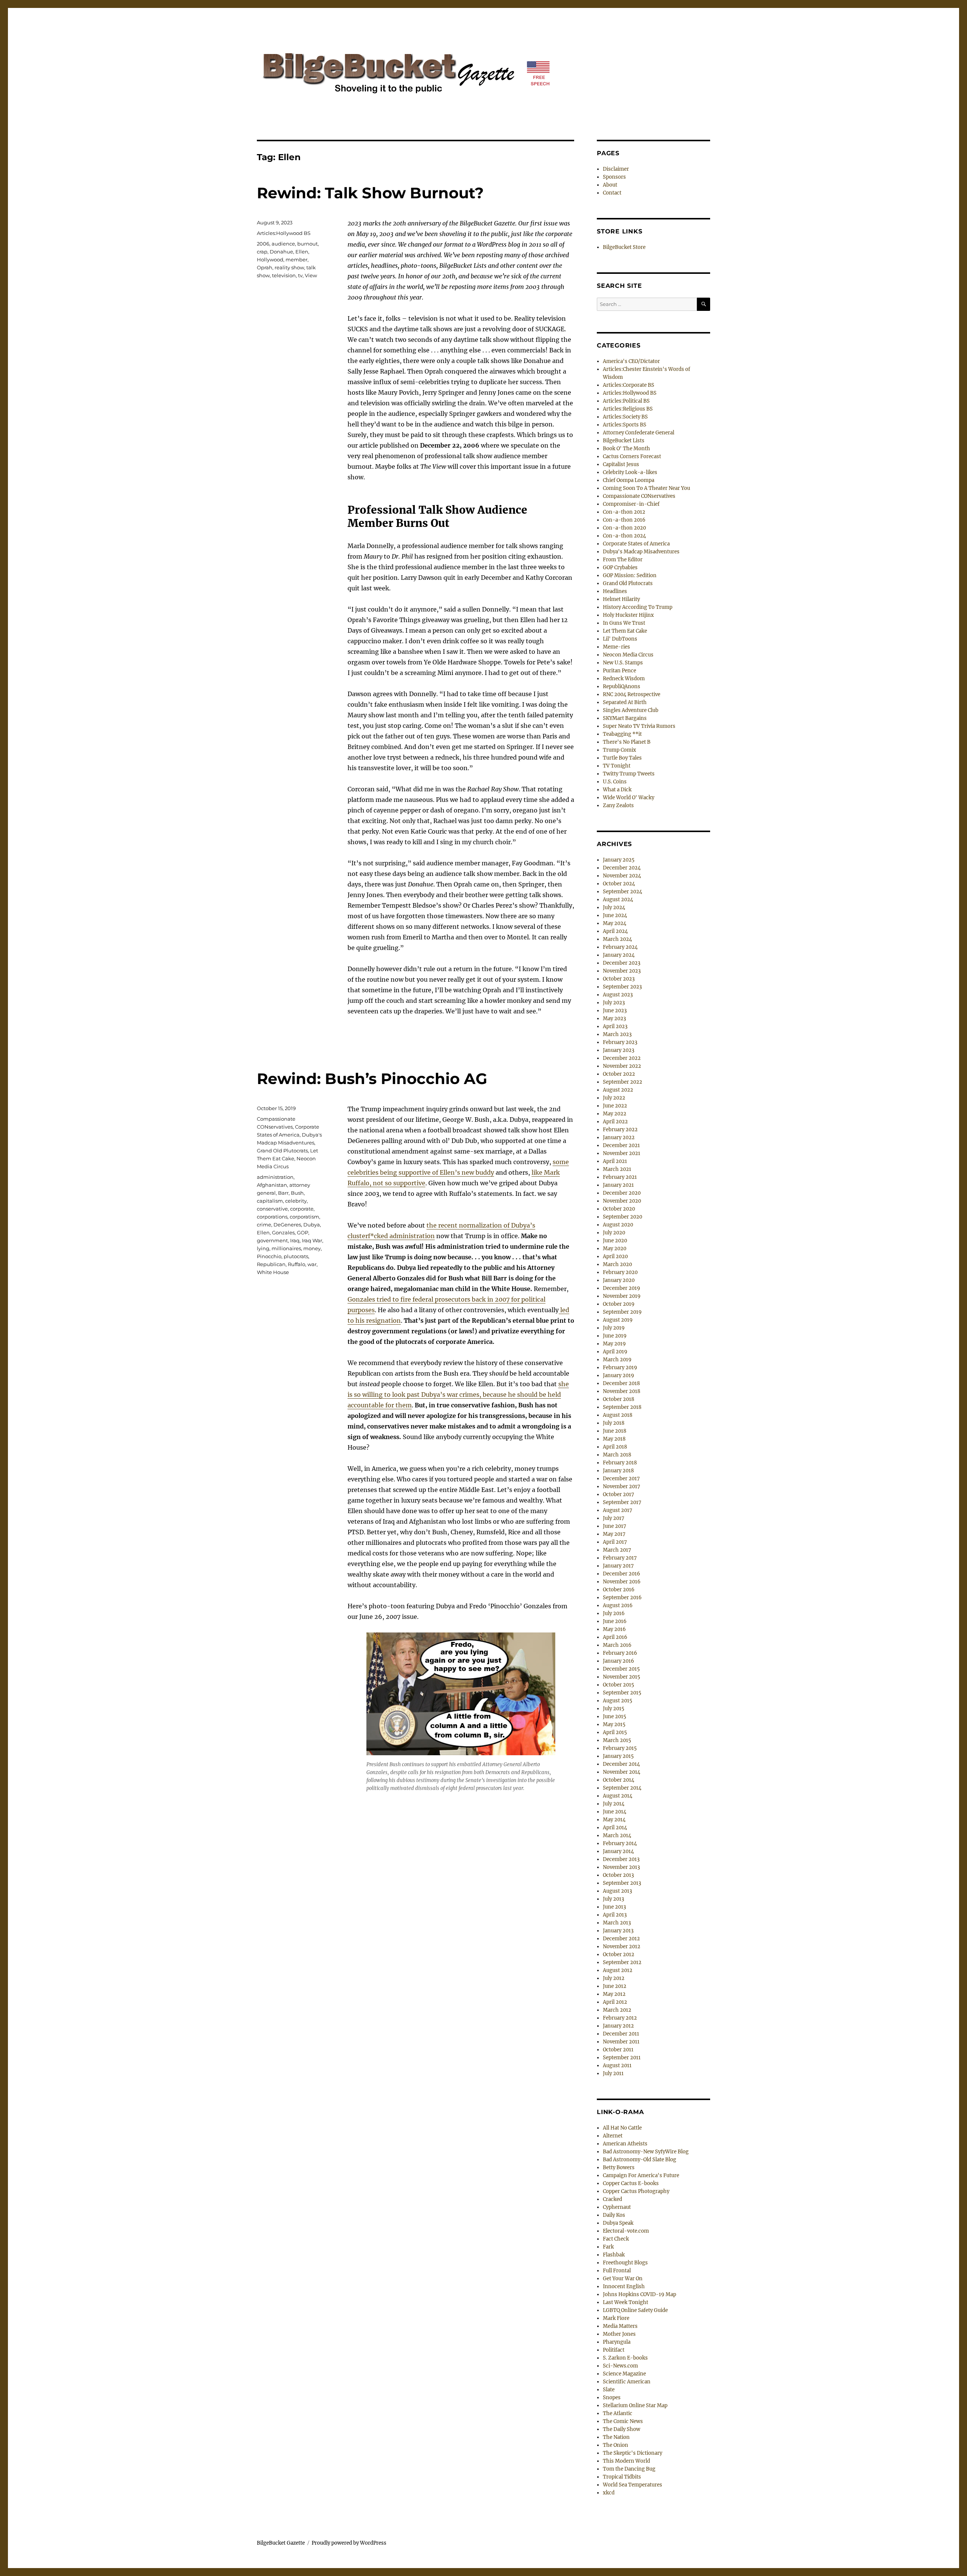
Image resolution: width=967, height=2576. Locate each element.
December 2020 (622, 1193)
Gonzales (283, 1232)
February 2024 (620, 947)
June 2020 (615, 1241)
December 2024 (622, 868)
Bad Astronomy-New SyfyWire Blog (646, 2152)
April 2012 (615, 2002)
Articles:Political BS (626, 401)
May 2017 (614, 1534)
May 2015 (614, 1724)
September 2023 (622, 987)
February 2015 (620, 1748)
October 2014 (619, 1780)
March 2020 (617, 1264)
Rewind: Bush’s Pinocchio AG (372, 1079)
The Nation (616, 2437)
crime (264, 1225)
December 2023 (622, 963)
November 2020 (622, 1201)
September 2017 (622, 1502)
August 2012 (618, 1970)
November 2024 (622, 876)
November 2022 (622, 1066)
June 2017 (615, 1526)
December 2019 (622, 1288)
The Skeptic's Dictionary (633, 2453)
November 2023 (622, 971)
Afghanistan (272, 1185)
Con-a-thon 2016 (624, 520)
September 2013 (622, 1883)
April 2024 (615, 931)
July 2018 (614, 1423)
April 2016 (615, 1637)
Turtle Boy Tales (622, 758)
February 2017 (620, 1558)
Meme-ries (616, 647)
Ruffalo (297, 1264)
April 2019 (615, 1352)
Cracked (612, 2199)
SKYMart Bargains (625, 718)
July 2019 (614, 1328)
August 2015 (618, 1701)
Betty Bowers (619, 2168)
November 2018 (622, 1391)
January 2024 (619, 955)
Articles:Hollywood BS (284, 233)
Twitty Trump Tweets (629, 774)
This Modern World (626, 2461)
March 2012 (617, 2010)
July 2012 (614, 1978)
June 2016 (615, 1621)
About (610, 185)
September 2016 (622, 1598)
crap (262, 252)
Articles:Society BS (625, 417)
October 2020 (619, 1209)
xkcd (609, 2493)
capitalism (270, 1201)
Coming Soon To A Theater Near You (646, 488)
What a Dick (617, 790)
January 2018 (618, 1471)
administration (275, 1177)
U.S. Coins (615, 782)
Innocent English (624, 2286)
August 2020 (618, 1225)
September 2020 (623, 1217)
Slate (609, 2390)
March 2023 (617, 1034)
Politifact (614, 2350)
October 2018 (619, 1399)
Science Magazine (624, 2374)
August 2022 (618, 1090)
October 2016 (619, 1590)
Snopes (612, 2398)
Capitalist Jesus (621, 464)
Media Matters (620, 2326)
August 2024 (618, 900)
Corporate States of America (636, 544)
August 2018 (618, 1415)
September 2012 (622, 1962)
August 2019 (618, 1320)
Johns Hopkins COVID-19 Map (640, 2294)
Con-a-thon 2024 (624, 536)
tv (300, 275)
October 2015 (619, 1685)
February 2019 (620, 1368)
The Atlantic (618, 2413)
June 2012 (615, 1986)
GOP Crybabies (620, 568)
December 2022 (622, 1058)
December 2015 (621, 1669)
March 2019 (617, 1360)
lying (263, 1248)
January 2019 (619, 1375)
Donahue (281, 252)
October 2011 (618, 2050)
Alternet (613, 2136)
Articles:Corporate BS (629, 385)
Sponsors (614, 177)
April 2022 (615, 1122)
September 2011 (622, 2058)
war (312, 1264)
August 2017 (618, 1510)
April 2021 (615, 1161)
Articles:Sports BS (625, 425)
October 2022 (619, 1074)
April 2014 (615, 1828)
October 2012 (619, 1954)
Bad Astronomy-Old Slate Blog (640, 2160)
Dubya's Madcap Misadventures (641, 552)
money (312, 1248)
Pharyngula (617, 2342)
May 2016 (614, 1629)
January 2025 (619, 860)
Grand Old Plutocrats (282, 1151)
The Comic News (623, 2421)
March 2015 (617, 1740)
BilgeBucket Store (624, 247)
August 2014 (618, 1796)
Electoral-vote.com (626, 2231)
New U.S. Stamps (623, 663)
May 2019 (614, 1344)
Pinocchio (269, 1256)
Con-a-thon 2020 (624, 528)
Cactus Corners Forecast (632, 456)
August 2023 (618, 995)
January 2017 (618, 1566)
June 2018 (615, 1431)
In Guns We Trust (624, 623)
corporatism (304, 1217)
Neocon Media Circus (628, 655)
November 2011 (621, 2042)
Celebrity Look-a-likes (630, 472)
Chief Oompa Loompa (629, 480)
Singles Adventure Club (631, 710)
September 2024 (623, 892)
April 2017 (615, 1542)
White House (273, 1272)
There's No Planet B (627, 742)
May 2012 (614, 1994)
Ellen (302, 252)
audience (283, 244)
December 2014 (621, 1764)
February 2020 (620, 1272)
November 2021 (622, 1153)
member (297, 259)
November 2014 (622, 1772)
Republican (271, 1264)
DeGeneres (287, 1225)
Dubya (312, 1225)
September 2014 (622, 1788)
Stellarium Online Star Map (635, 2405)
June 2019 (615, 1336)
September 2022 (623, 1082)
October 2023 (619, 979)
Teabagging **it (622, 734)
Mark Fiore (616, 2318)
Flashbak (614, 2255)
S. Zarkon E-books (625, 2358)
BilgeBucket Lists (624, 441)
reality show (289, 267)
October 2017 (619, 1494)
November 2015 (622, 1677)
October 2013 (618, 1875)
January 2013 (618, 1931)
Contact (612, 193)
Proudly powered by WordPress (349, 2543)
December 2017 (621, 1479)
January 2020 (619, 1280)
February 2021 (620, 1177)
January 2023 (619, 1050)
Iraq (295, 1240)
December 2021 (621, 1145)
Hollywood (270, 259)
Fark (608, 2247)
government (272, 1240)
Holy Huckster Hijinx (628, 615)
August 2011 (617, 2066)
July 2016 (614, 1613)
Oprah (265, 267)
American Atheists (625, 2144)
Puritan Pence (619, 671)
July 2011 (613, 2073)
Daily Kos (614, 2215)
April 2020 (615, 1256)
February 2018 (620, 1463)
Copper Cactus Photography (636, 2191)
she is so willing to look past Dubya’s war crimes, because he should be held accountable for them (458, 1395)
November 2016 (622, 1582)
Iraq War (312, 1240)
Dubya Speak (618, 2223)
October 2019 (619, 1304)
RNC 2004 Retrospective (632, 694)
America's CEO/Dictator (631, 361)
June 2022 (615, 1106)
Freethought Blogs (625, 2263)
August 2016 (618, 1605)
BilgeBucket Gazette (281, 2543)
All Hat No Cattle (622, 2128)
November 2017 (622, 1486)
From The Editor (623, 560)
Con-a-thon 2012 (624, 512)
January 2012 (618, 2026)
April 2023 (615, 1026)
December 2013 (621, 1859)
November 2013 (621, 1867)
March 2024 (617, 939)
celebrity (296, 1201)
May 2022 (615, 1114)
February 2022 (620, 1130)
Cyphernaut (617, 2207)
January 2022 (619, 1137)
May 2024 (615, 923)
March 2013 (617, 1923)
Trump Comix (619, 750)
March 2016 (617, 1645)
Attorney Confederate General (639, 433)
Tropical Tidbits (622, 2477)
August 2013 (617, 1891)
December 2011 (621, 2034)
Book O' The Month (626, 449)
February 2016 (620, 1653)
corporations (272, 1217)
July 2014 (614, 1804)
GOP (303, 1232)
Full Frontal (617, 2271)
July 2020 (614, 1233)
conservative (272, 1209)
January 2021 (618, 1185)
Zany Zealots (618, 805)
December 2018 (621, 1383)
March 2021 (617, 1169)
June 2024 (615, 915)
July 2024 (614, 907)
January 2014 (618, 1851)
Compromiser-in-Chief (631, 504)
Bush (297, 1193)
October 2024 (619, 884)
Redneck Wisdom (624, 679)
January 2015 (618, 1756)
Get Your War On (623, 2279)
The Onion (616, 2445)
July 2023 (614, 1003)
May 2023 (614, 1019)
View (311, 275)
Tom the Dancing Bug (629, 2469)
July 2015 (614, 1709)
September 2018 (622, 1407)
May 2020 (615, 1249)
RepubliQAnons (622, 686)
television (284, 275)
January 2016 (619, 1661)
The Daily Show (622, 2429)
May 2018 (614, 1439)
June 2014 (615, 1812)
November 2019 (622, 1296)
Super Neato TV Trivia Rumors (639, 726)
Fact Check (616, 2239)
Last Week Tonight (626, 2302)
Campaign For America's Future (641, 2175)
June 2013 (614, 1907)
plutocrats (296, 1256)
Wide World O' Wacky (629, 798)
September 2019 (622, 1312)
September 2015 (622, 1693)
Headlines (615, 591)
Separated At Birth (625, 702)
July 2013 (613, 1899)
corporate (302, 1209)
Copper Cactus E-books (631, 2183)
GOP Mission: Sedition (630, 575)
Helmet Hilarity (621, 599)
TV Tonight (617, 766)
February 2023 (620, 1042)
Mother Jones (619, 2334)
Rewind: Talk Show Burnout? (370, 193)
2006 (263, 244)
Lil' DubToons (620, 639)
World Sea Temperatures (633, 2485)
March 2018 (617, 1455)
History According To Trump (638, 607)
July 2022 (614, 1098)
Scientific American (627, 2382)
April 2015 (615, 1732)
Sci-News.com (620, 2366)
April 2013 (615, 1915)
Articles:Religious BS (628, 409)
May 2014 (614, 1820)
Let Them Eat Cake (625, 631)
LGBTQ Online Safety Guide (635, 2310)
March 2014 (617, 1835)
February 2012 (620, 2018)
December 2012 (621, 1939)
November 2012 (622, 1947)
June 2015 (615, 1717)
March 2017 (617, 1550)
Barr (283, 1193)
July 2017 (614, 1518)
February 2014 (620, 1843)
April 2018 (615, 1447)
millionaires (286, 1248)
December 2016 (622, 1574)
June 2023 (615, 1011)
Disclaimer (616, 169)
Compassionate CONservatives (639, 496)
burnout (307, 244)
